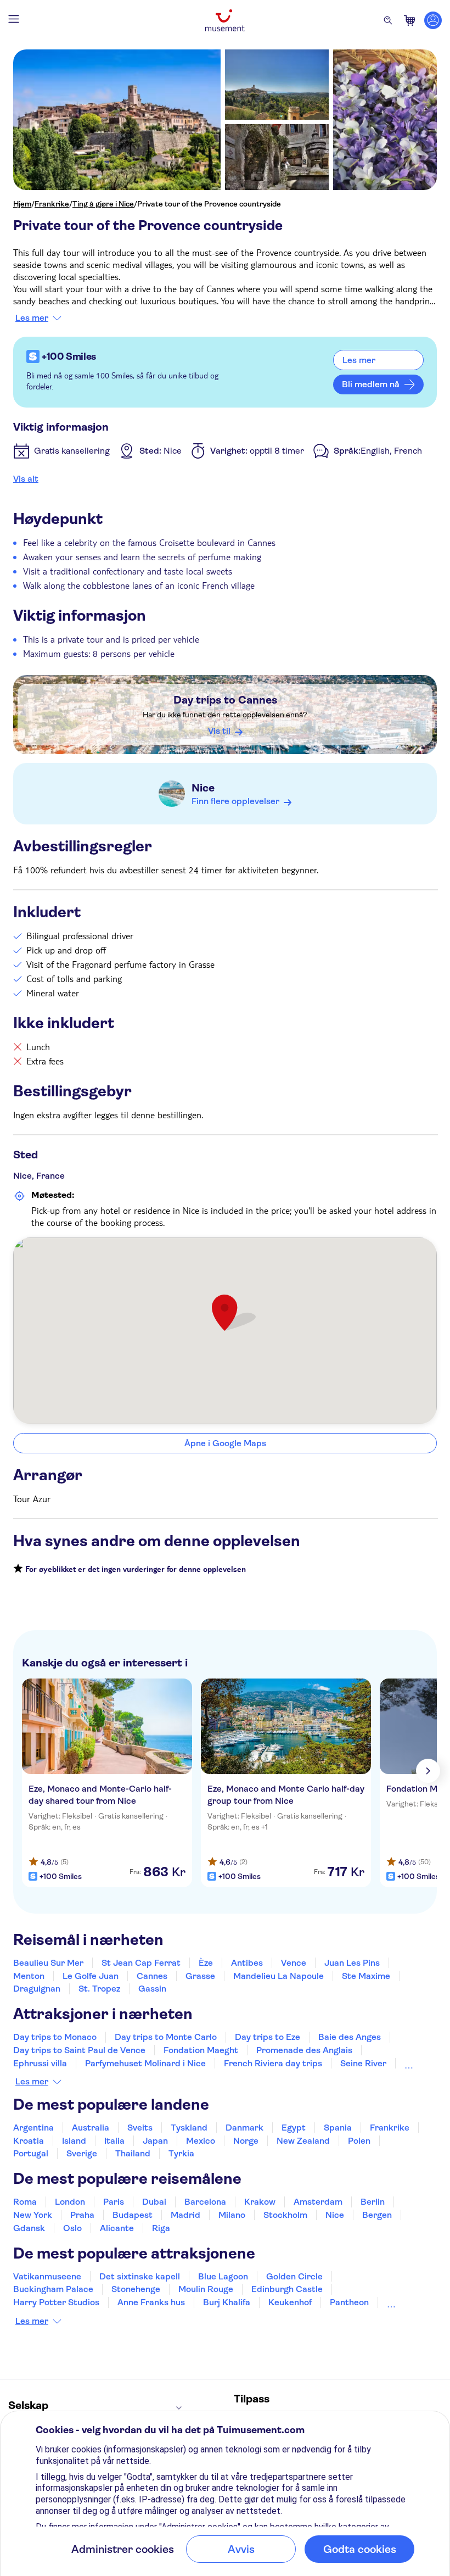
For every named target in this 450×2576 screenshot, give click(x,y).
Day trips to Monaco (55, 2037)
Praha (82, 2215)
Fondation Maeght (201, 2050)
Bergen (377, 2215)
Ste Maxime (366, 1976)
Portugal (31, 2153)
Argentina (33, 2128)
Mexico (201, 2141)
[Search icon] (388, 20)
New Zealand (303, 2141)
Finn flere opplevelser (235, 801)
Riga (161, 2228)
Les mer (32, 318)
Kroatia (29, 2141)
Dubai (154, 2202)
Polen (359, 2141)
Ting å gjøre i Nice (103, 204)
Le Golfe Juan (91, 1976)
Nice (203, 788)
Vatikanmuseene (47, 2276)
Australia (91, 2128)
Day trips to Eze (268, 2037)
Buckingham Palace (53, 2289)
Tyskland (189, 2128)
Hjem (22, 204)
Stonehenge (136, 2289)
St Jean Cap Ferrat (141, 1963)
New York (33, 2215)
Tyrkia (181, 2153)
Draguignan (37, 1989)
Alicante (117, 2228)
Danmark (244, 2128)
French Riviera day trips (273, 2063)
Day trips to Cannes (225, 700)
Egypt (294, 2128)
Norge (246, 2141)
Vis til (219, 731)
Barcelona (205, 2202)
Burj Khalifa (227, 2302)
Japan (155, 2141)
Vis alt (26, 479)
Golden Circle (294, 2276)
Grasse (200, 1976)
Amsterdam (318, 2202)
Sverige (82, 2153)
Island (74, 2141)
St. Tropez (99, 1989)
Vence (294, 1963)
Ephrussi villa (40, 2063)
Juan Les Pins (352, 1963)
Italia (114, 2141)
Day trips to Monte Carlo (166, 2037)
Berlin (373, 2202)
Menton (29, 1976)
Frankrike (52, 204)
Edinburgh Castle (287, 2289)
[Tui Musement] (225, 20)
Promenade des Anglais (304, 2050)
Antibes (247, 1963)
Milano (232, 2215)
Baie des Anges (350, 2037)
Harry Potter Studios (56, 2302)
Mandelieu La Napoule (279, 1976)
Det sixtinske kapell (140, 2276)
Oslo (72, 2228)
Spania (338, 2128)
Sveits (140, 2128)
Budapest (133, 2215)
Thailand (133, 2153)
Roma (25, 2202)
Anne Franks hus (151, 2302)
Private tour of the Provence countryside (209, 204)
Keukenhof (290, 2302)
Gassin (152, 1989)
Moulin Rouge (206, 2289)
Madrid (185, 2215)
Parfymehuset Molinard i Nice (145, 2063)
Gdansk (29, 2228)
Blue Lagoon (223, 2276)
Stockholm (285, 2215)
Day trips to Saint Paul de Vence (79, 2050)
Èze (206, 1963)
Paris (114, 2202)
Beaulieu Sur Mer (48, 1963)
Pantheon (349, 2302)
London (70, 2202)
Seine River (363, 2063)
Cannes (152, 1976)
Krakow (260, 2202)
